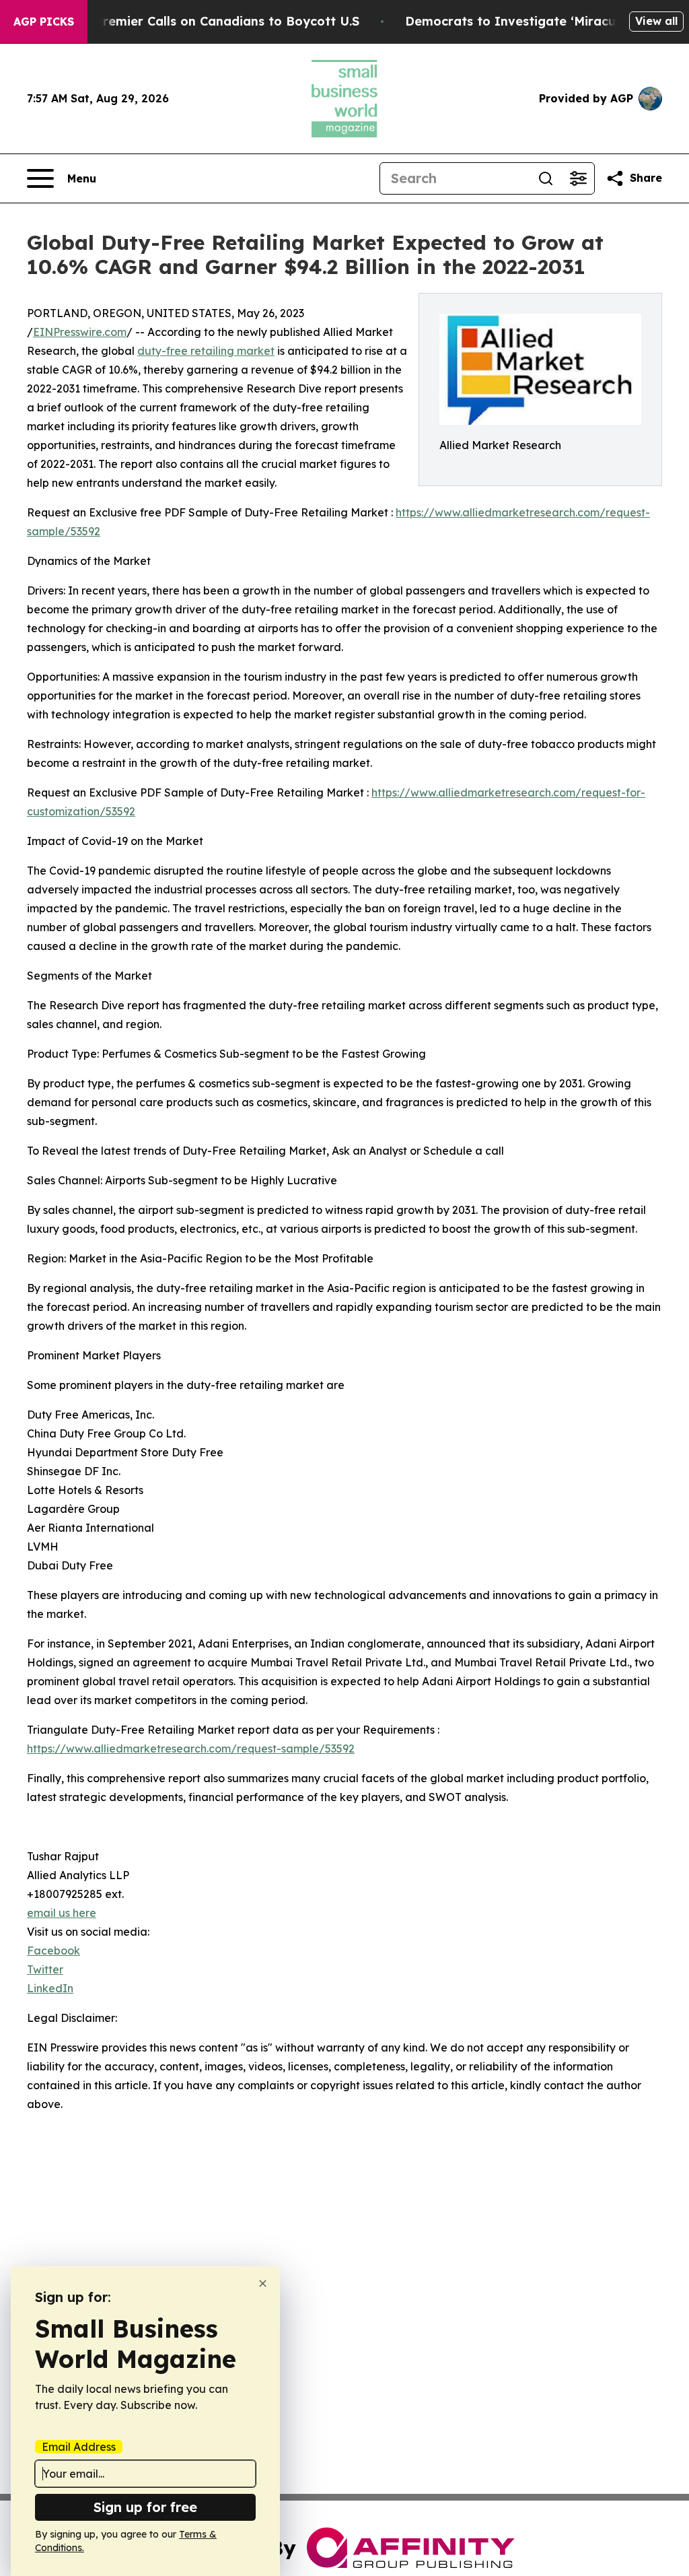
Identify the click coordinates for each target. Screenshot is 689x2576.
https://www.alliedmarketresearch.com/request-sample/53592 (191, 1749)
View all (656, 21)
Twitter (45, 1969)
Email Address (79, 2447)
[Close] (263, 2283)
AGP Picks (44, 22)
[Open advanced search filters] (578, 178)
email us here (62, 1913)
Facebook (53, 1951)
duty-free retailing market (206, 351)
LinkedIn (50, 1988)
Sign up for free (145, 2507)
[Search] (546, 178)
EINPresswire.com (80, 332)
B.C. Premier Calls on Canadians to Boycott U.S (214, 21)
